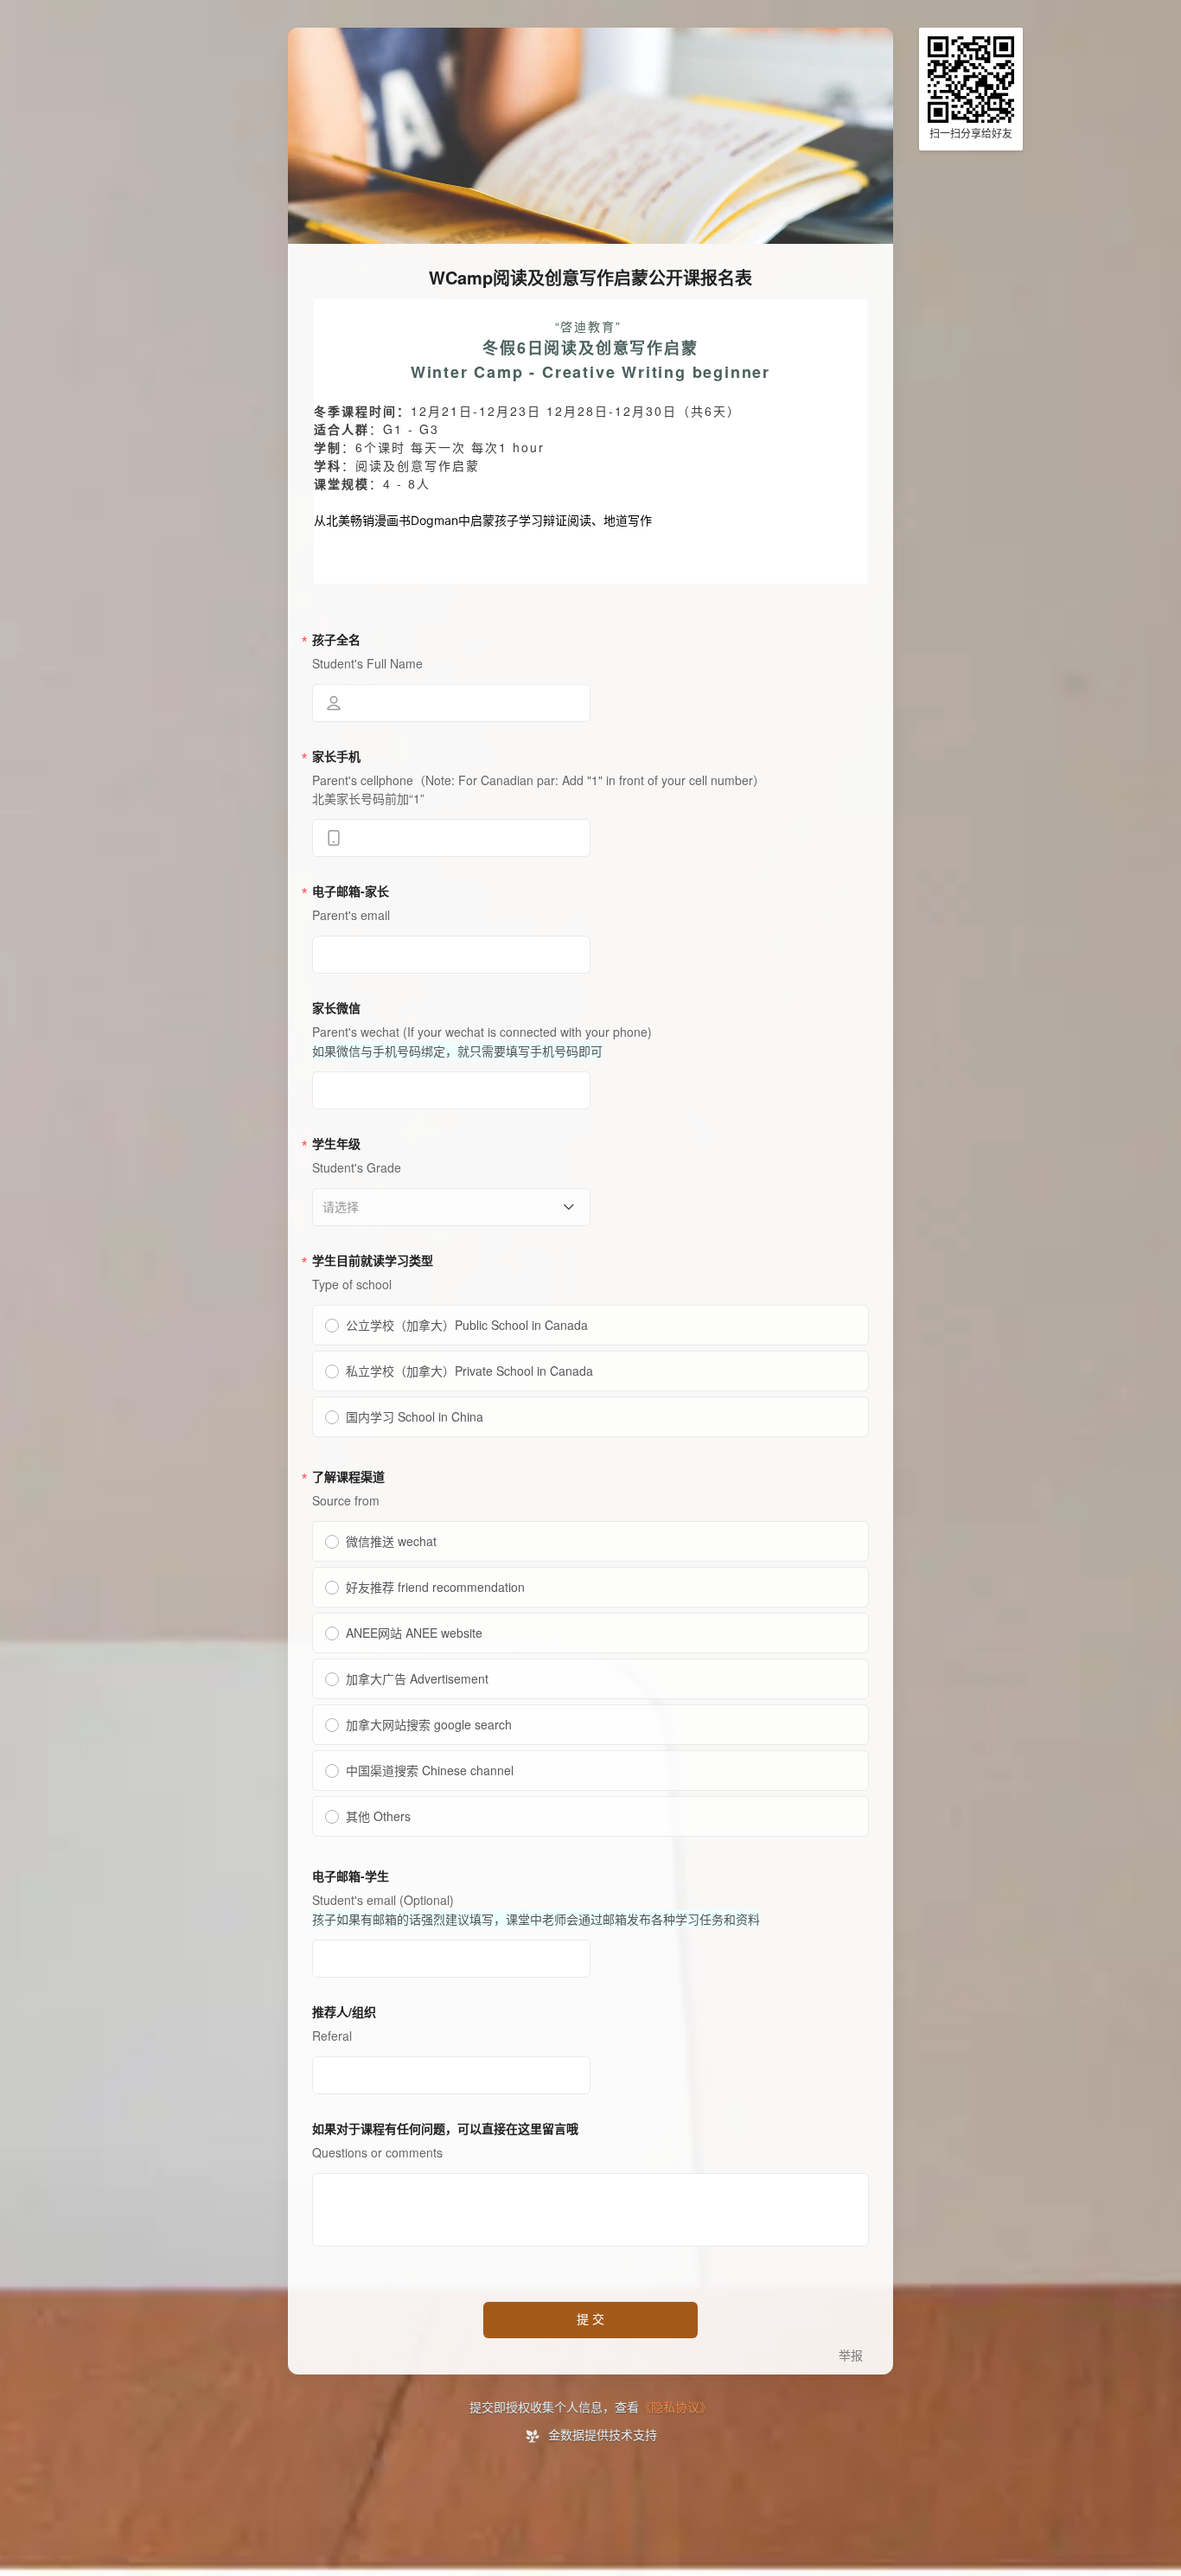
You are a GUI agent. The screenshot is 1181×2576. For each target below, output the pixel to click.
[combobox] (445, 1207)
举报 (851, 2356)
